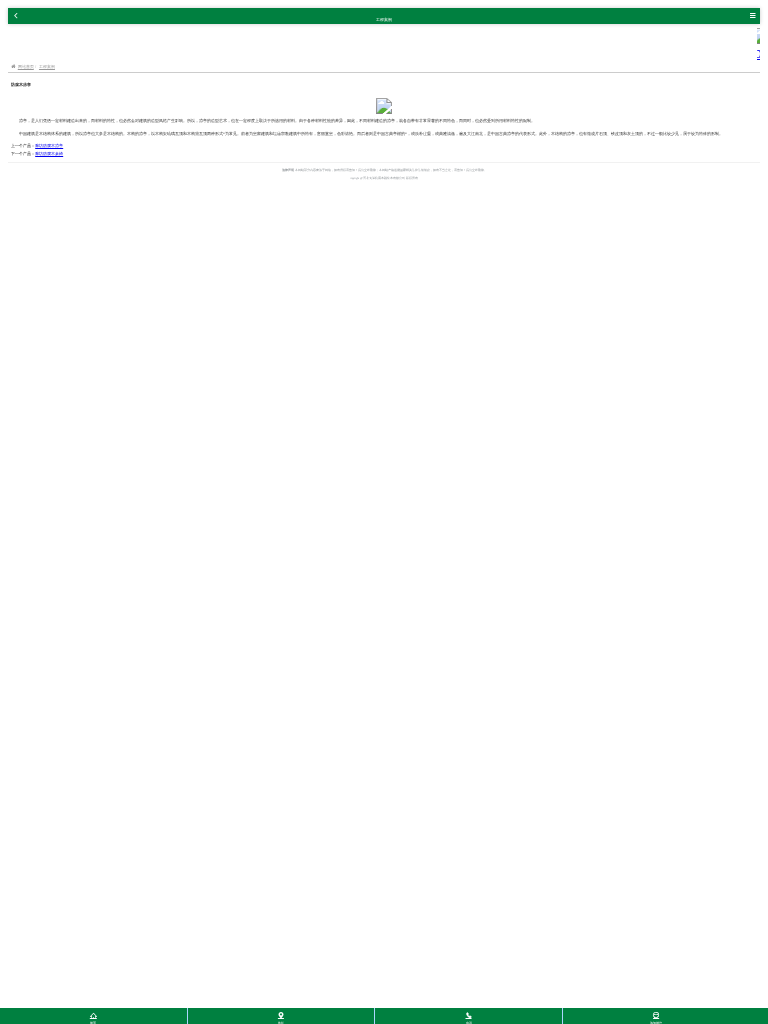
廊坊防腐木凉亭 (49, 146)
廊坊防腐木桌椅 (49, 154)
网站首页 (26, 66)
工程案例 (47, 66)
